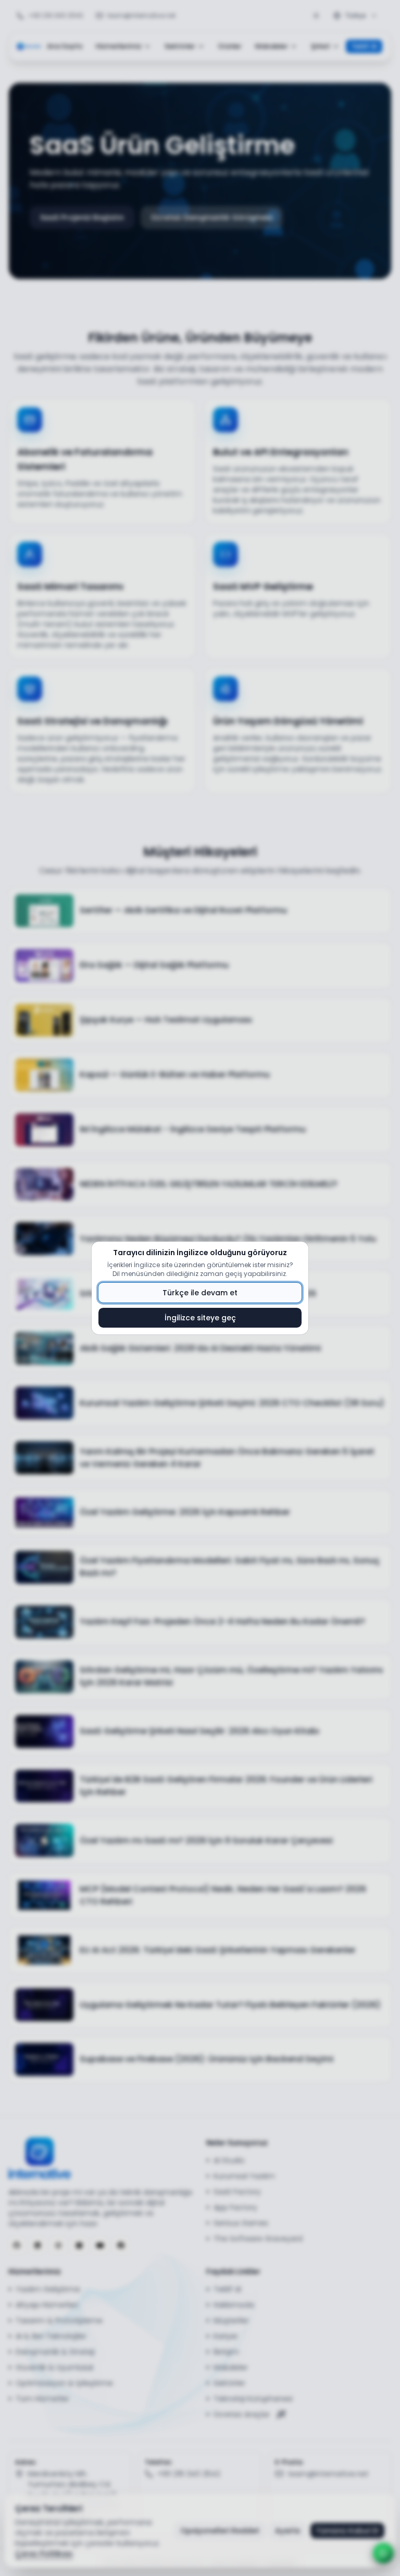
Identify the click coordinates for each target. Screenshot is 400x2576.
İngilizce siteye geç (200, 1318)
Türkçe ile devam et (200, 1293)
